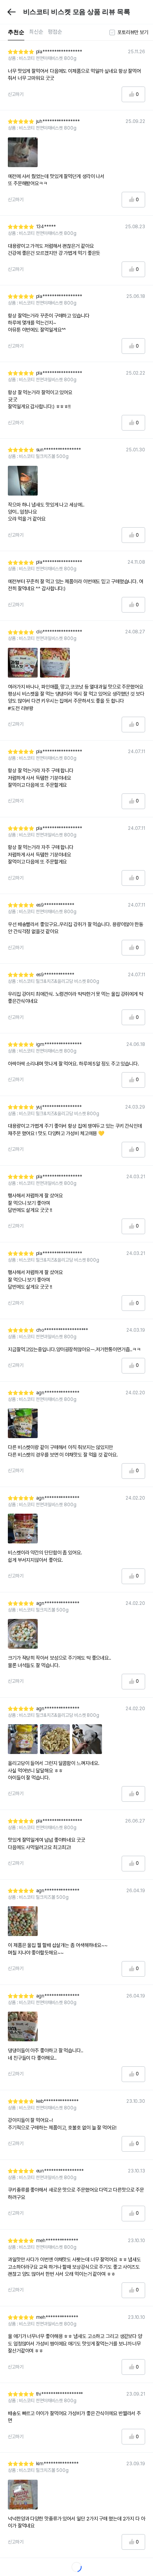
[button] (12, 12)
